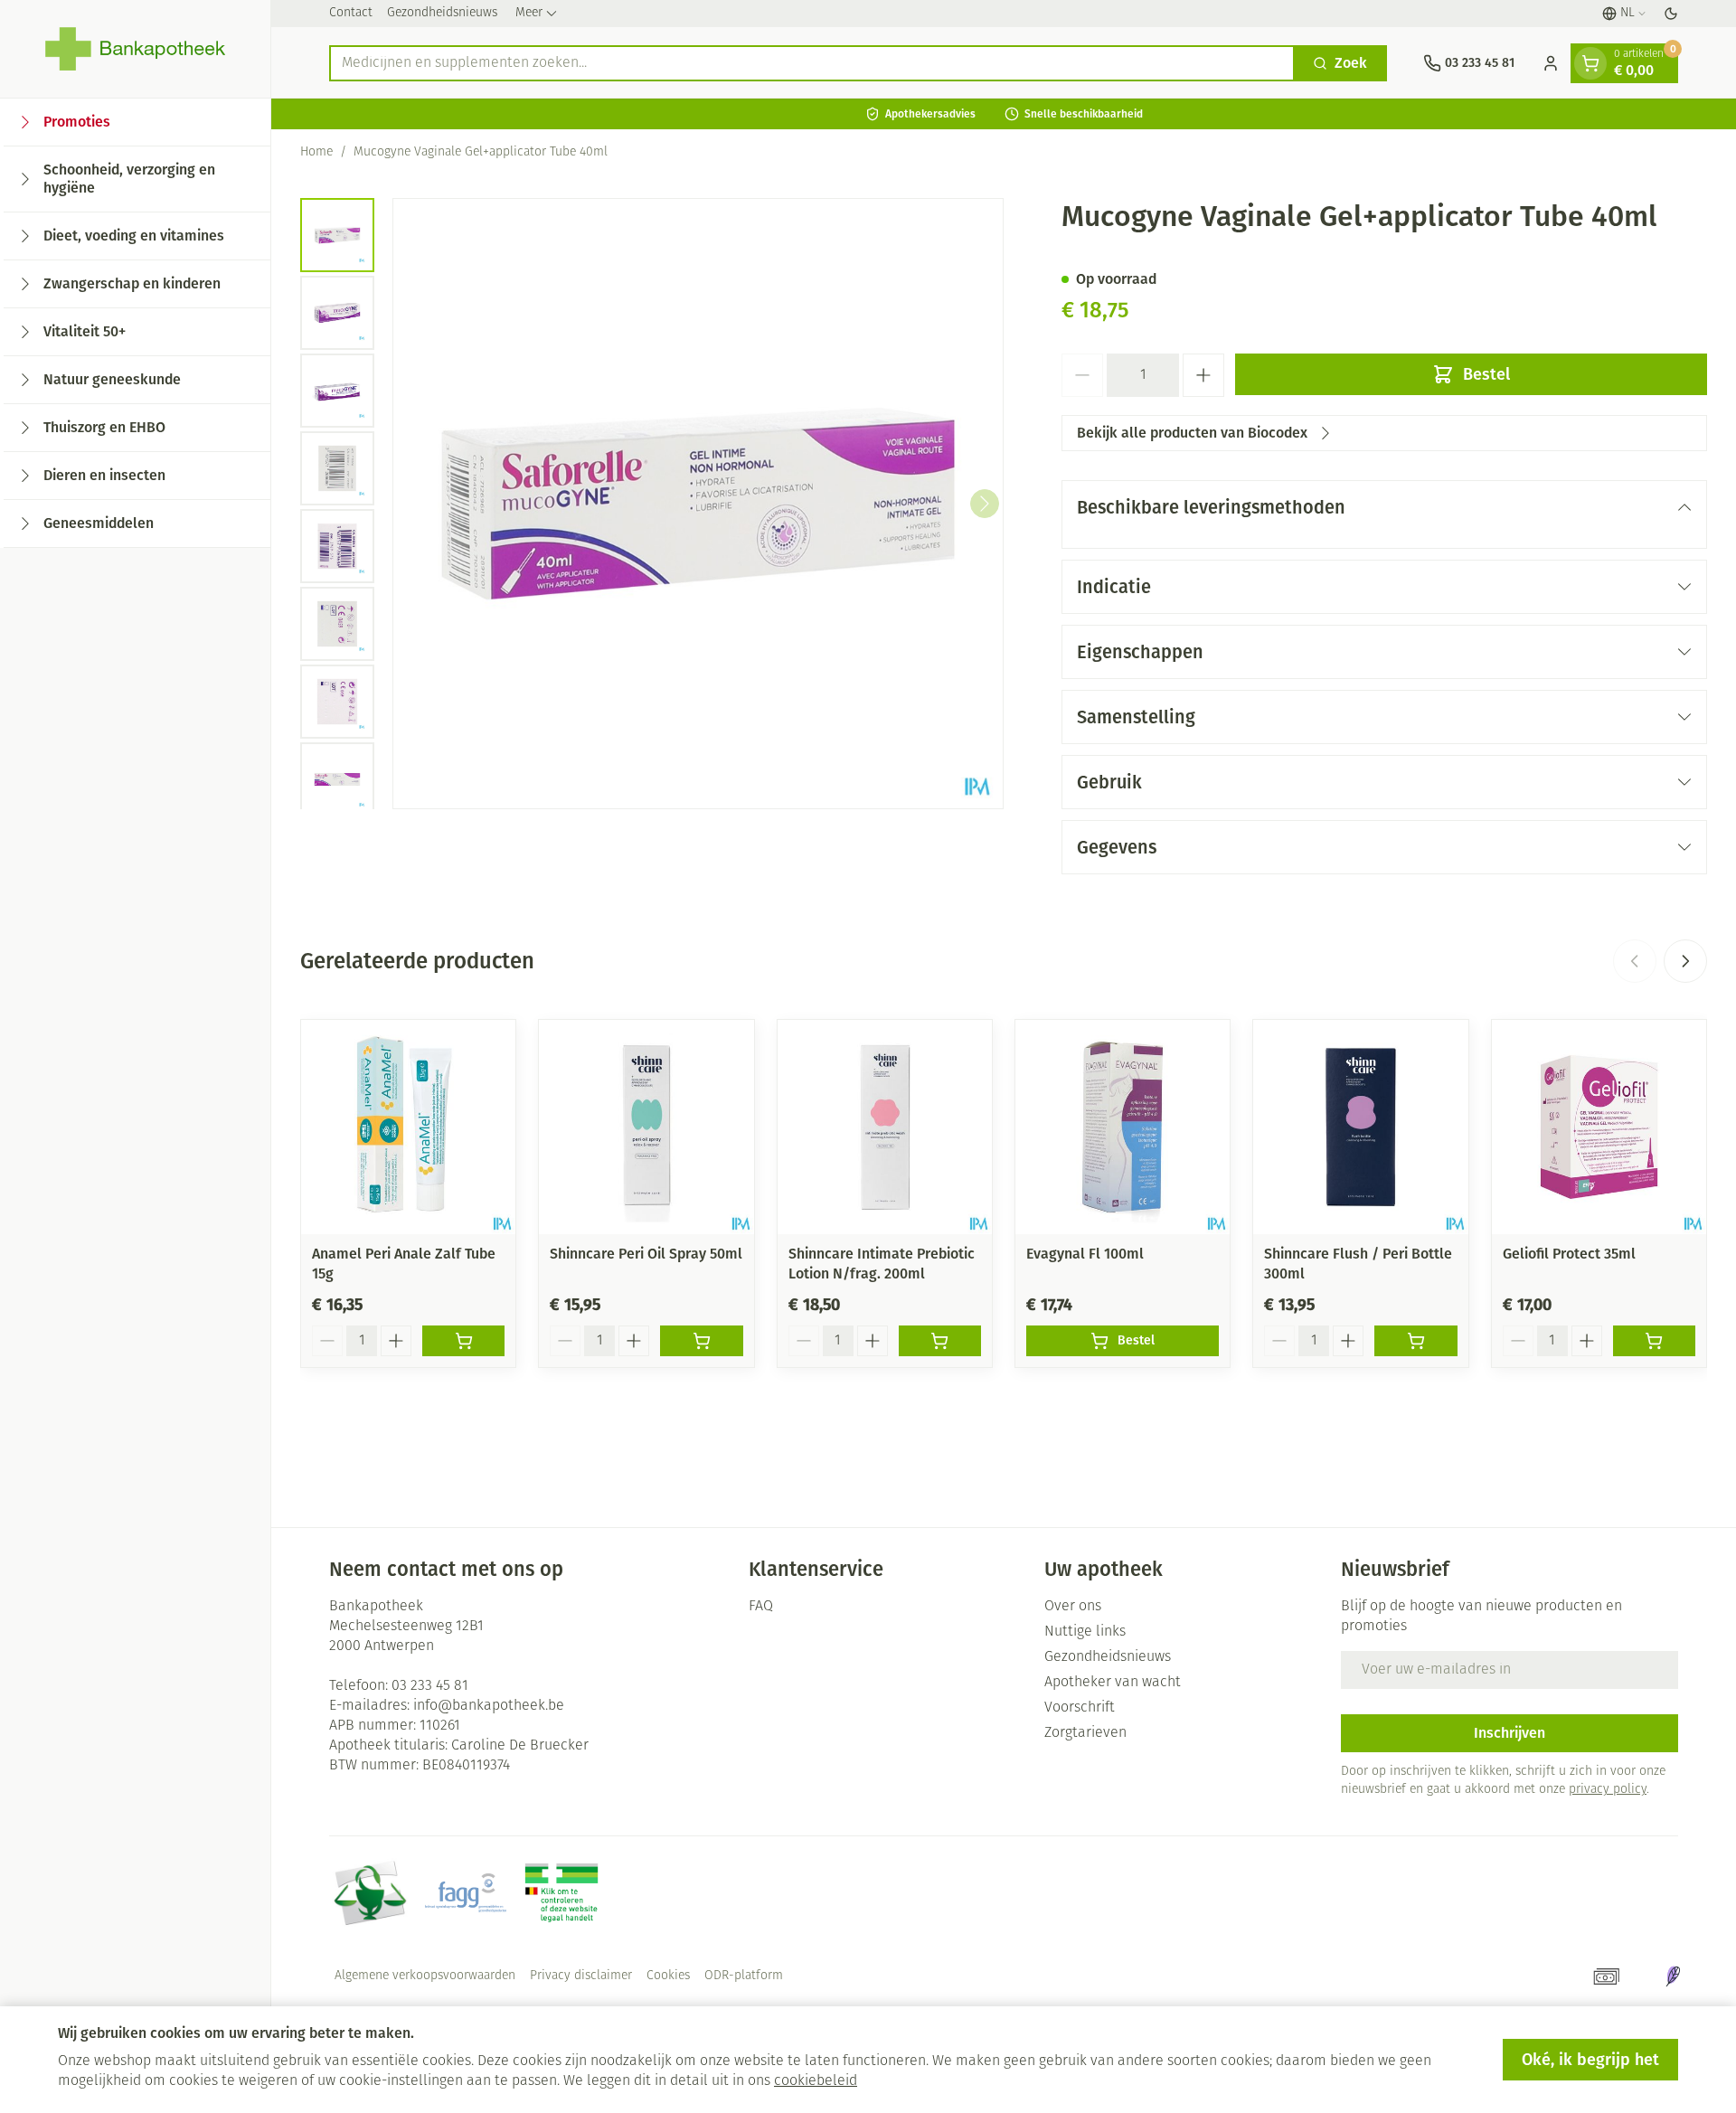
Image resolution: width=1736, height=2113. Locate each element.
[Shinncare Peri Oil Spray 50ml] (646, 1127)
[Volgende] (985, 504)
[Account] (1551, 63)
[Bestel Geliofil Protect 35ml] (1654, 1341)
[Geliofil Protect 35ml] (1599, 1127)
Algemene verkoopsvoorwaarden (425, 1976)
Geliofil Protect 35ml (1569, 1254)
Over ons (1073, 1607)
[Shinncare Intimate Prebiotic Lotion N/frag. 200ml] (885, 1127)
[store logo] (135, 49)
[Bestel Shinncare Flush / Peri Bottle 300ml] (1415, 1341)
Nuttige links (1085, 1632)
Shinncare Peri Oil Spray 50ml (646, 1254)
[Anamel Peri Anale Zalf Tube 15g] (408, 1127)
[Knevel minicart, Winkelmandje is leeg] (1590, 63)
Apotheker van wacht (1113, 1683)
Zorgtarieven (1085, 1733)
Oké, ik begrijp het (1590, 2060)
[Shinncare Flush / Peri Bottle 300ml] (1360, 1127)
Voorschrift (1080, 1708)
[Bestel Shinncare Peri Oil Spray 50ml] (701, 1341)
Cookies (668, 1976)
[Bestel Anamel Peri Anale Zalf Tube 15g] (463, 1341)
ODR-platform (744, 1976)
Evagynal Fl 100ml (1085, 1254)
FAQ (761, 1607)
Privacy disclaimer (581, 1976)
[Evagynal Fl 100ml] (1123, 1127)
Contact (351, 13)
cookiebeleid (816, 2081)
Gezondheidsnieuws (442, 13)
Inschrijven (1510, 1733)
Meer (529, 13)
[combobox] (812, 63)
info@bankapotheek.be (489, 1706)
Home (316, 152)
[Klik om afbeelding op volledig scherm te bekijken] (698, 504)
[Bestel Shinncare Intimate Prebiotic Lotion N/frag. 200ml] (940, 1341)
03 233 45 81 (430, 1686)
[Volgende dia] (1685, 961)
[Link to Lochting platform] (1673, 1976)
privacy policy (1608, 1790)
